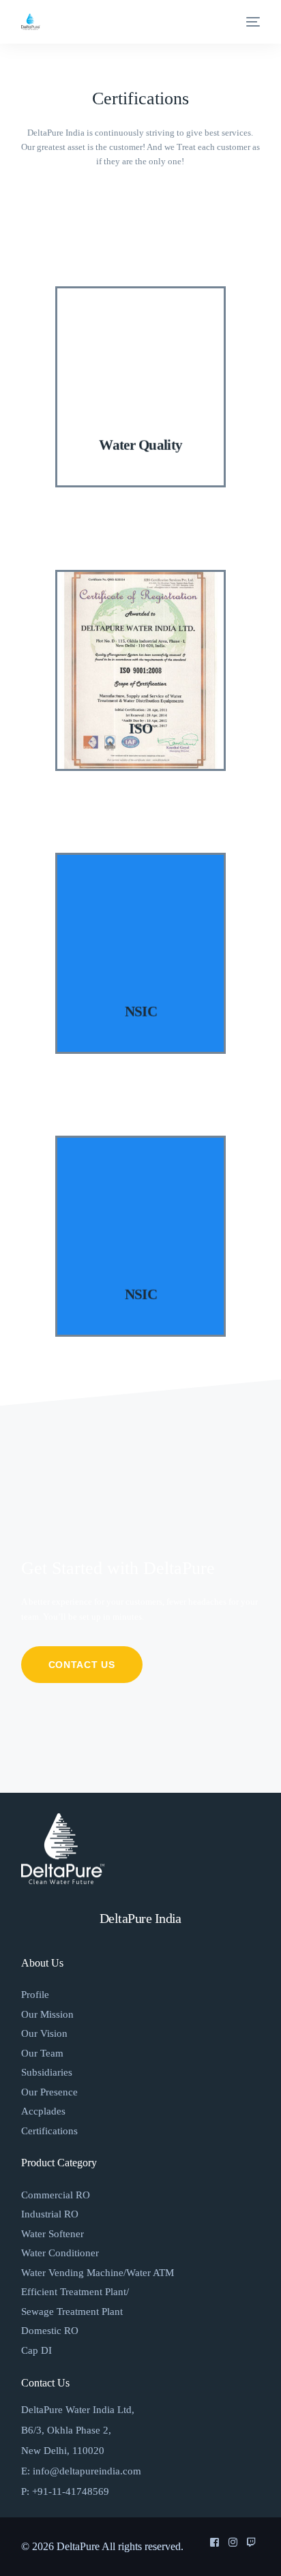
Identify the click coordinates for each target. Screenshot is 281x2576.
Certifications (49, 2131)
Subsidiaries (47, 2072)
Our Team (42, 2053)
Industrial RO (50, 2214)
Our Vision (44, 2033)
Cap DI (36, 2350)
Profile (35, 1995)
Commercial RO (56, 2195)
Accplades (43, 2111)
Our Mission (47, 2014)
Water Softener (53, 2234)
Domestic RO (50, 2331)
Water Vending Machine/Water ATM (98, 2273)
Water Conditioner (60, 2253)
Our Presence (49, 2092)
